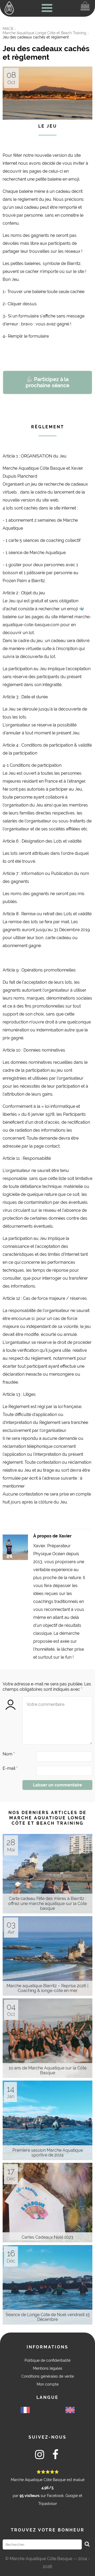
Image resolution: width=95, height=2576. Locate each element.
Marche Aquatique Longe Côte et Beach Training (44, 33)
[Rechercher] (87, 2544)
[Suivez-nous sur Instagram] (40, 2456)
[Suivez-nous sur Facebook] (55, 2456)
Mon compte (48, 2384)
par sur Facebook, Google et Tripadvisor (48, 2488)
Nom (9, 1754)
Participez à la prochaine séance (47, 382)
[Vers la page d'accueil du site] (9, 8)
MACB (8, 29)
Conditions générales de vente (48, 2376)
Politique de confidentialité (47, 2360)
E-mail (10, 1768)
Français (25, 2410)
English (70, 2410)
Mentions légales (48, 2368)
